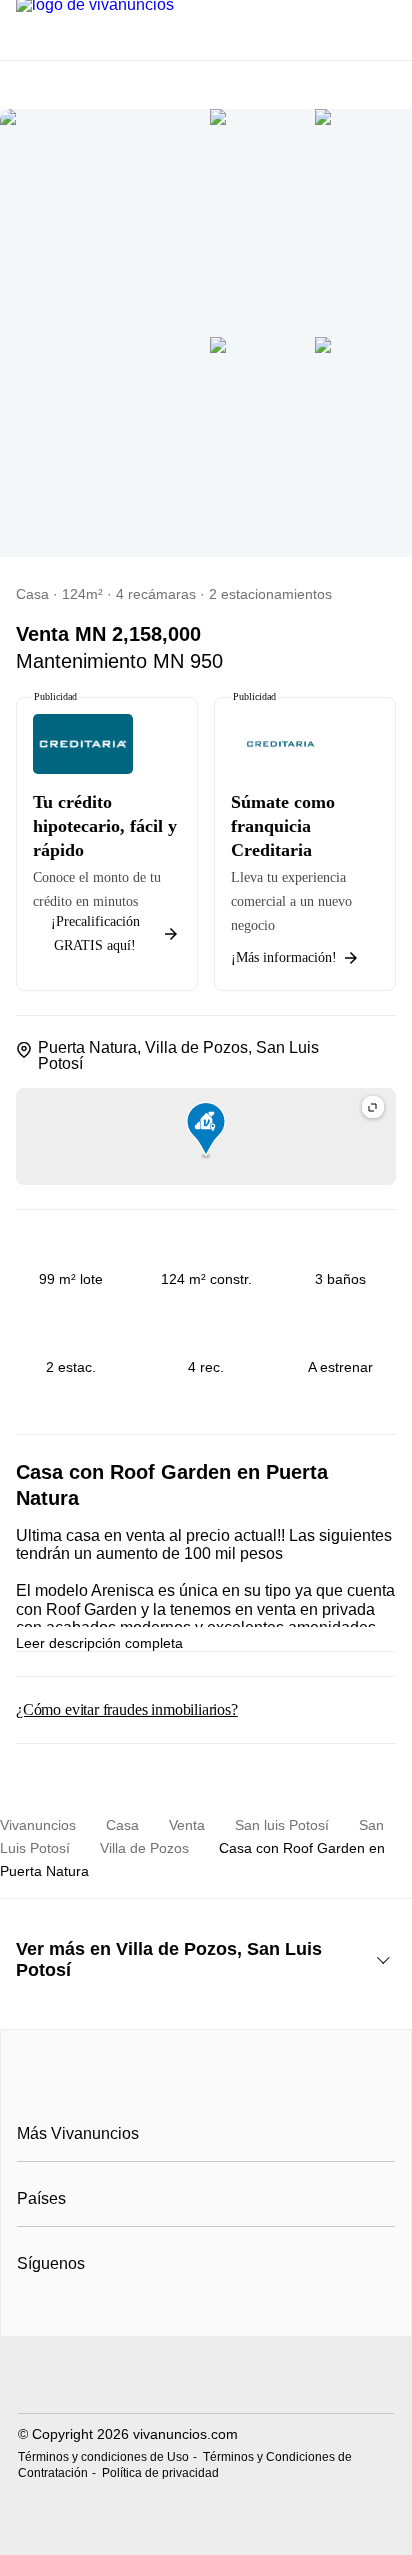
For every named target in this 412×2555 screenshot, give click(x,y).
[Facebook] (33, 2313)
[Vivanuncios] (206, 2089)
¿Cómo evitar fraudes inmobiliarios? (127, 1709)
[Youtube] (66, 2313)
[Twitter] (99, 2313)
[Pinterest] (132, 2313)
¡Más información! (284, 957)
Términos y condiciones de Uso (103, 2457)
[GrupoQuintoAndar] (206, 2377)
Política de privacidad (160, 2473)
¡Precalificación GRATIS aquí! (95, 933)
